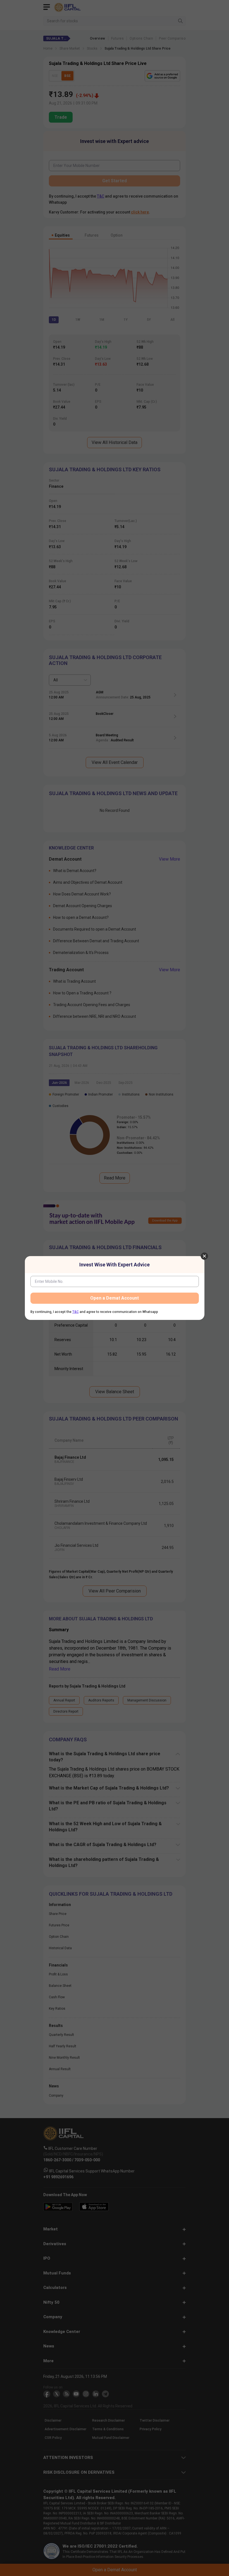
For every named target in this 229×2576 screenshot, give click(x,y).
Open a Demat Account (115, 1298)
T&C (76, 1312)
